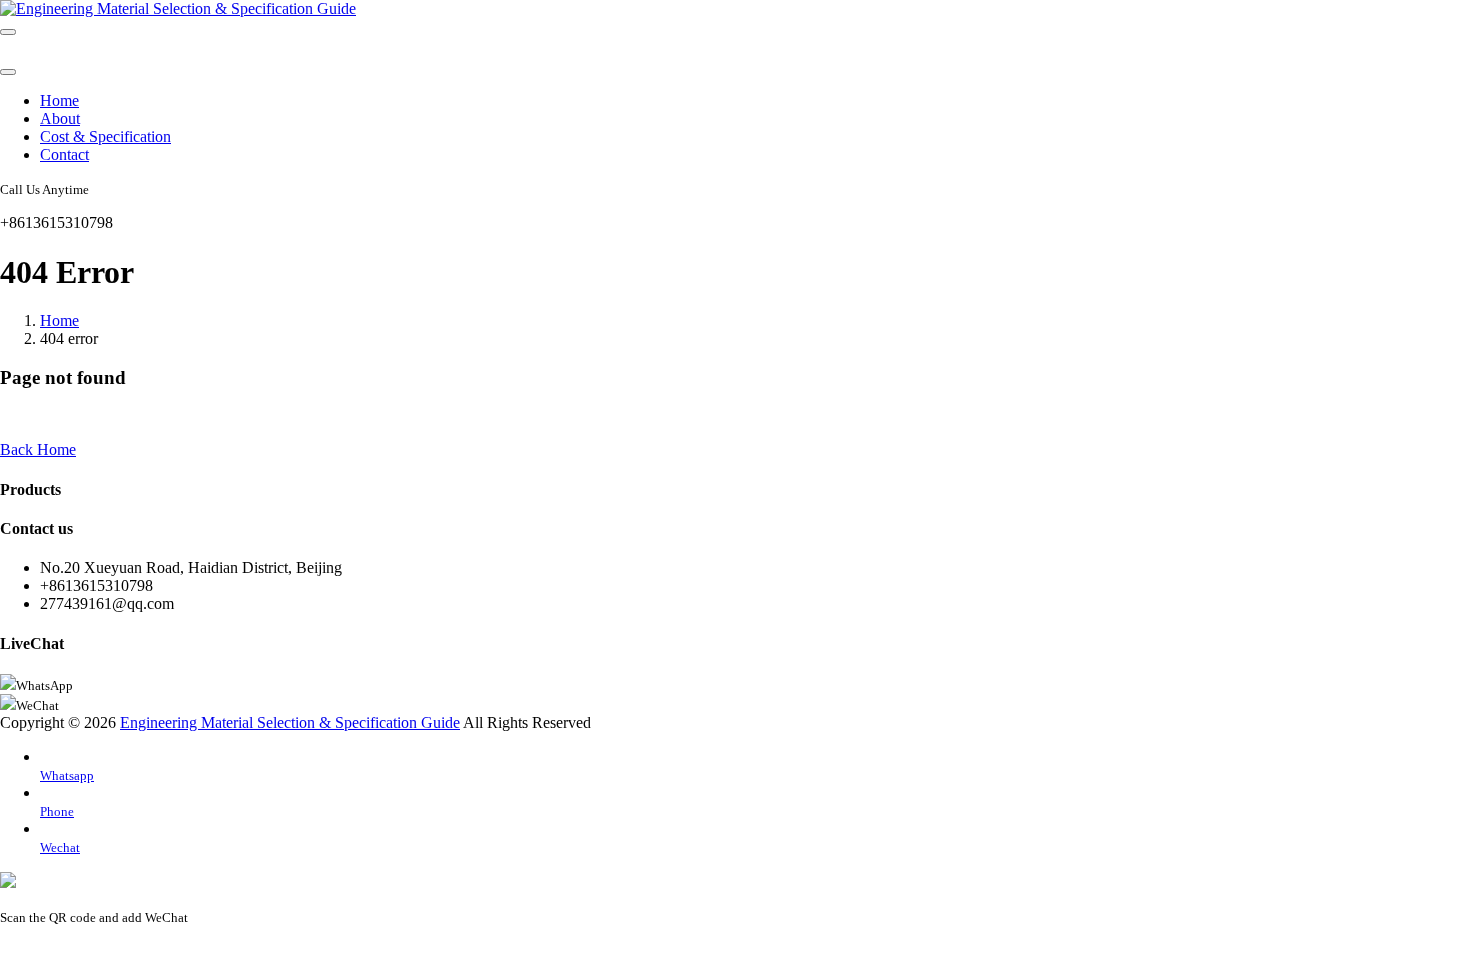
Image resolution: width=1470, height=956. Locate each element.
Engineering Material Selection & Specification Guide (290, 722)
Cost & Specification (105, 136)
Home (59, 100)
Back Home (38, 449)
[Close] (8, 72)
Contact (64, 154)
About (60, 118)
